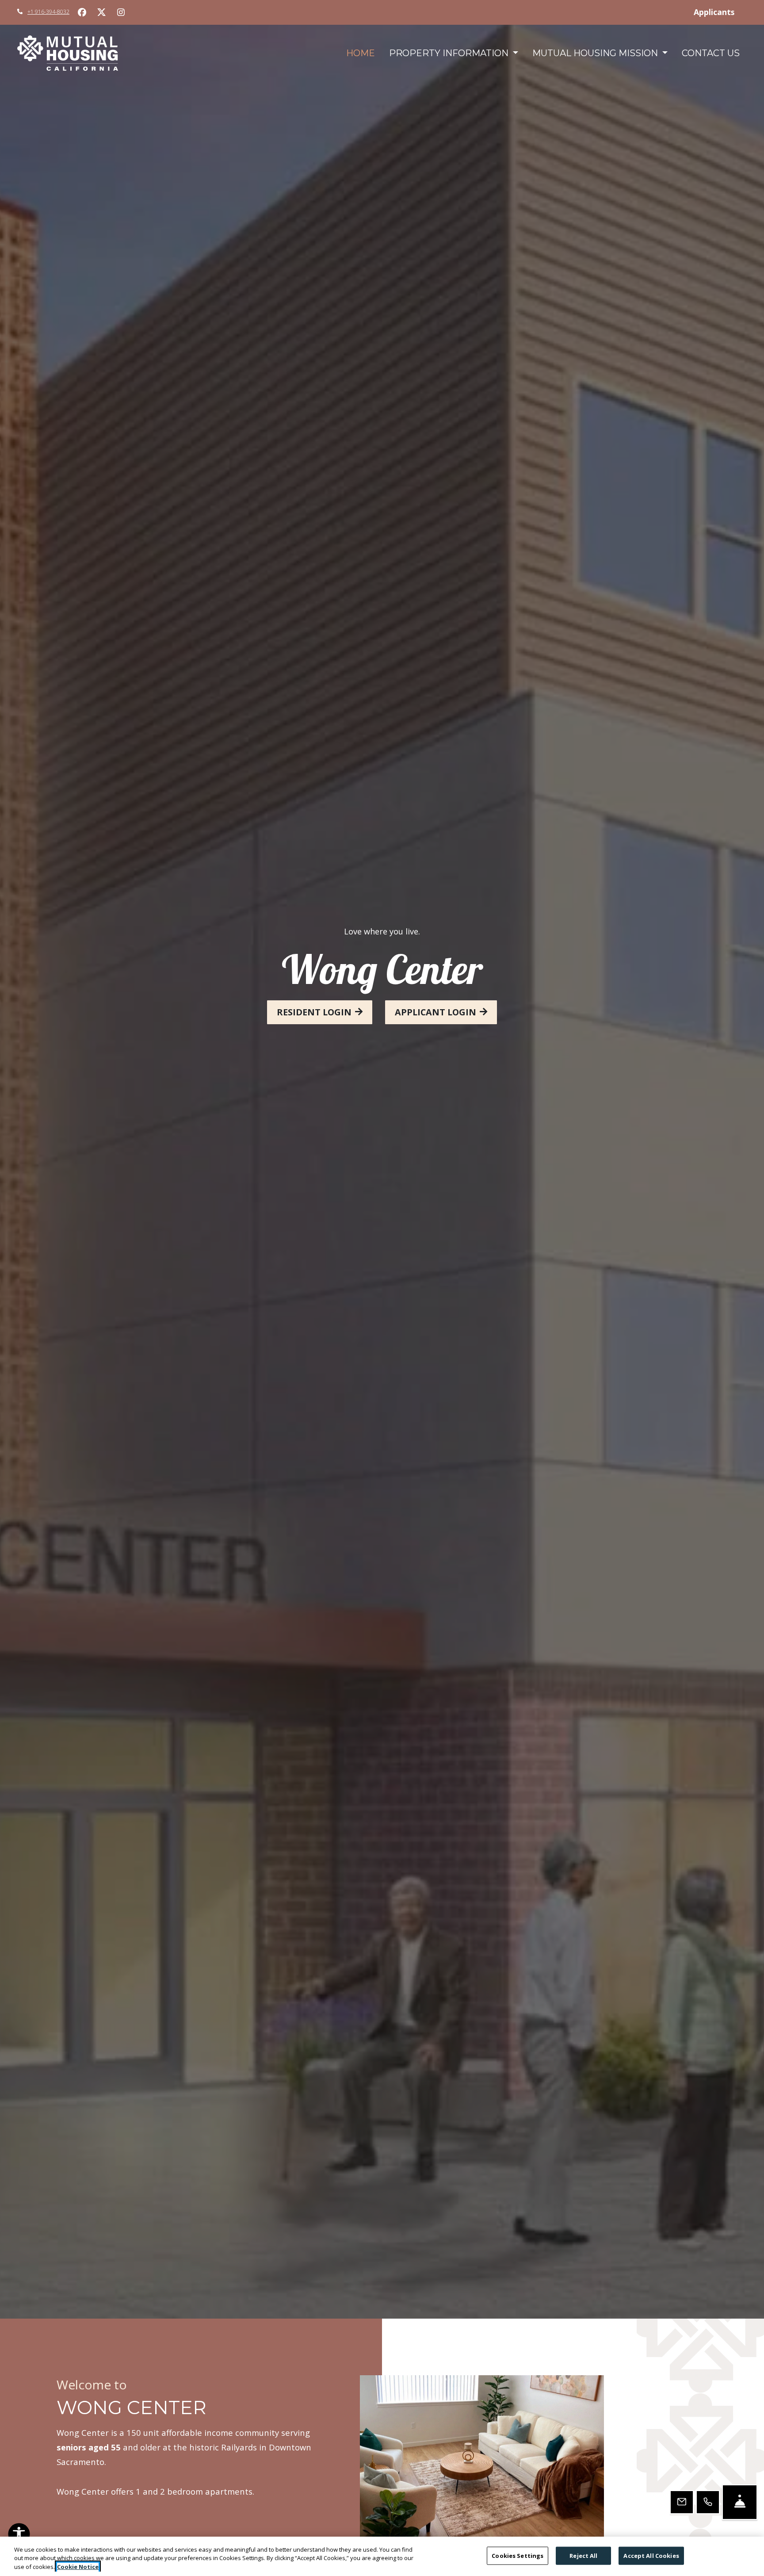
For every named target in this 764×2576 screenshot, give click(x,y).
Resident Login (314, 1012)
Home (361, 53)
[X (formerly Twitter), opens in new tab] (101, 12)
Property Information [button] (450, 53)
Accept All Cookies (651, 2555)
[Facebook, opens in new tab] (82, 12)
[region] (382, 2556)
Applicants (720, 12)
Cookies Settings (518, 2555)
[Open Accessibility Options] (19, 2536)
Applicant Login (435, 1012)
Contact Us (711, 53)
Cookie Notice (78, 2567)
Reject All (583, 2555)
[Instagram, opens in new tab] (121, 12)
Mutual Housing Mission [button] (596, 53)
